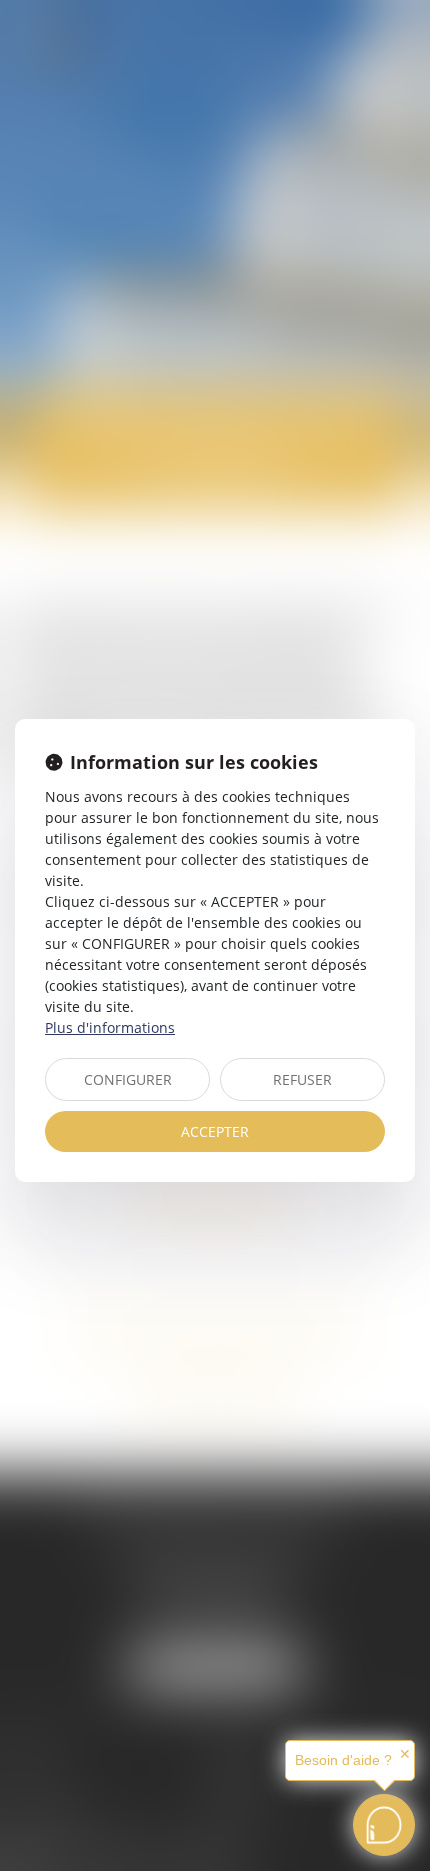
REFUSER (302, 1079)
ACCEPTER (215, 1131)
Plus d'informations (110, 1027)
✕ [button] (405, 1754)
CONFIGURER (128, 1079)
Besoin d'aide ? (343, 1760)
